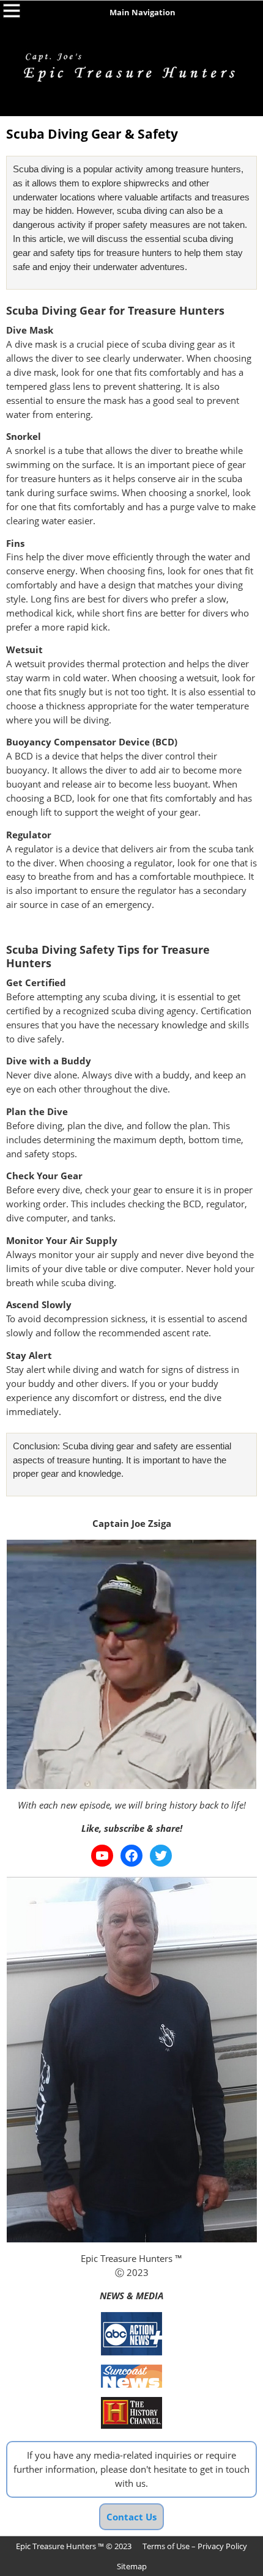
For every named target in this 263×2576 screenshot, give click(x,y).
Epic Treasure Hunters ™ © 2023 (74, 2546)
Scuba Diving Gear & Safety (92, 134)
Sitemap (132, 2566)
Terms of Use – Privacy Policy (195, 2546)
